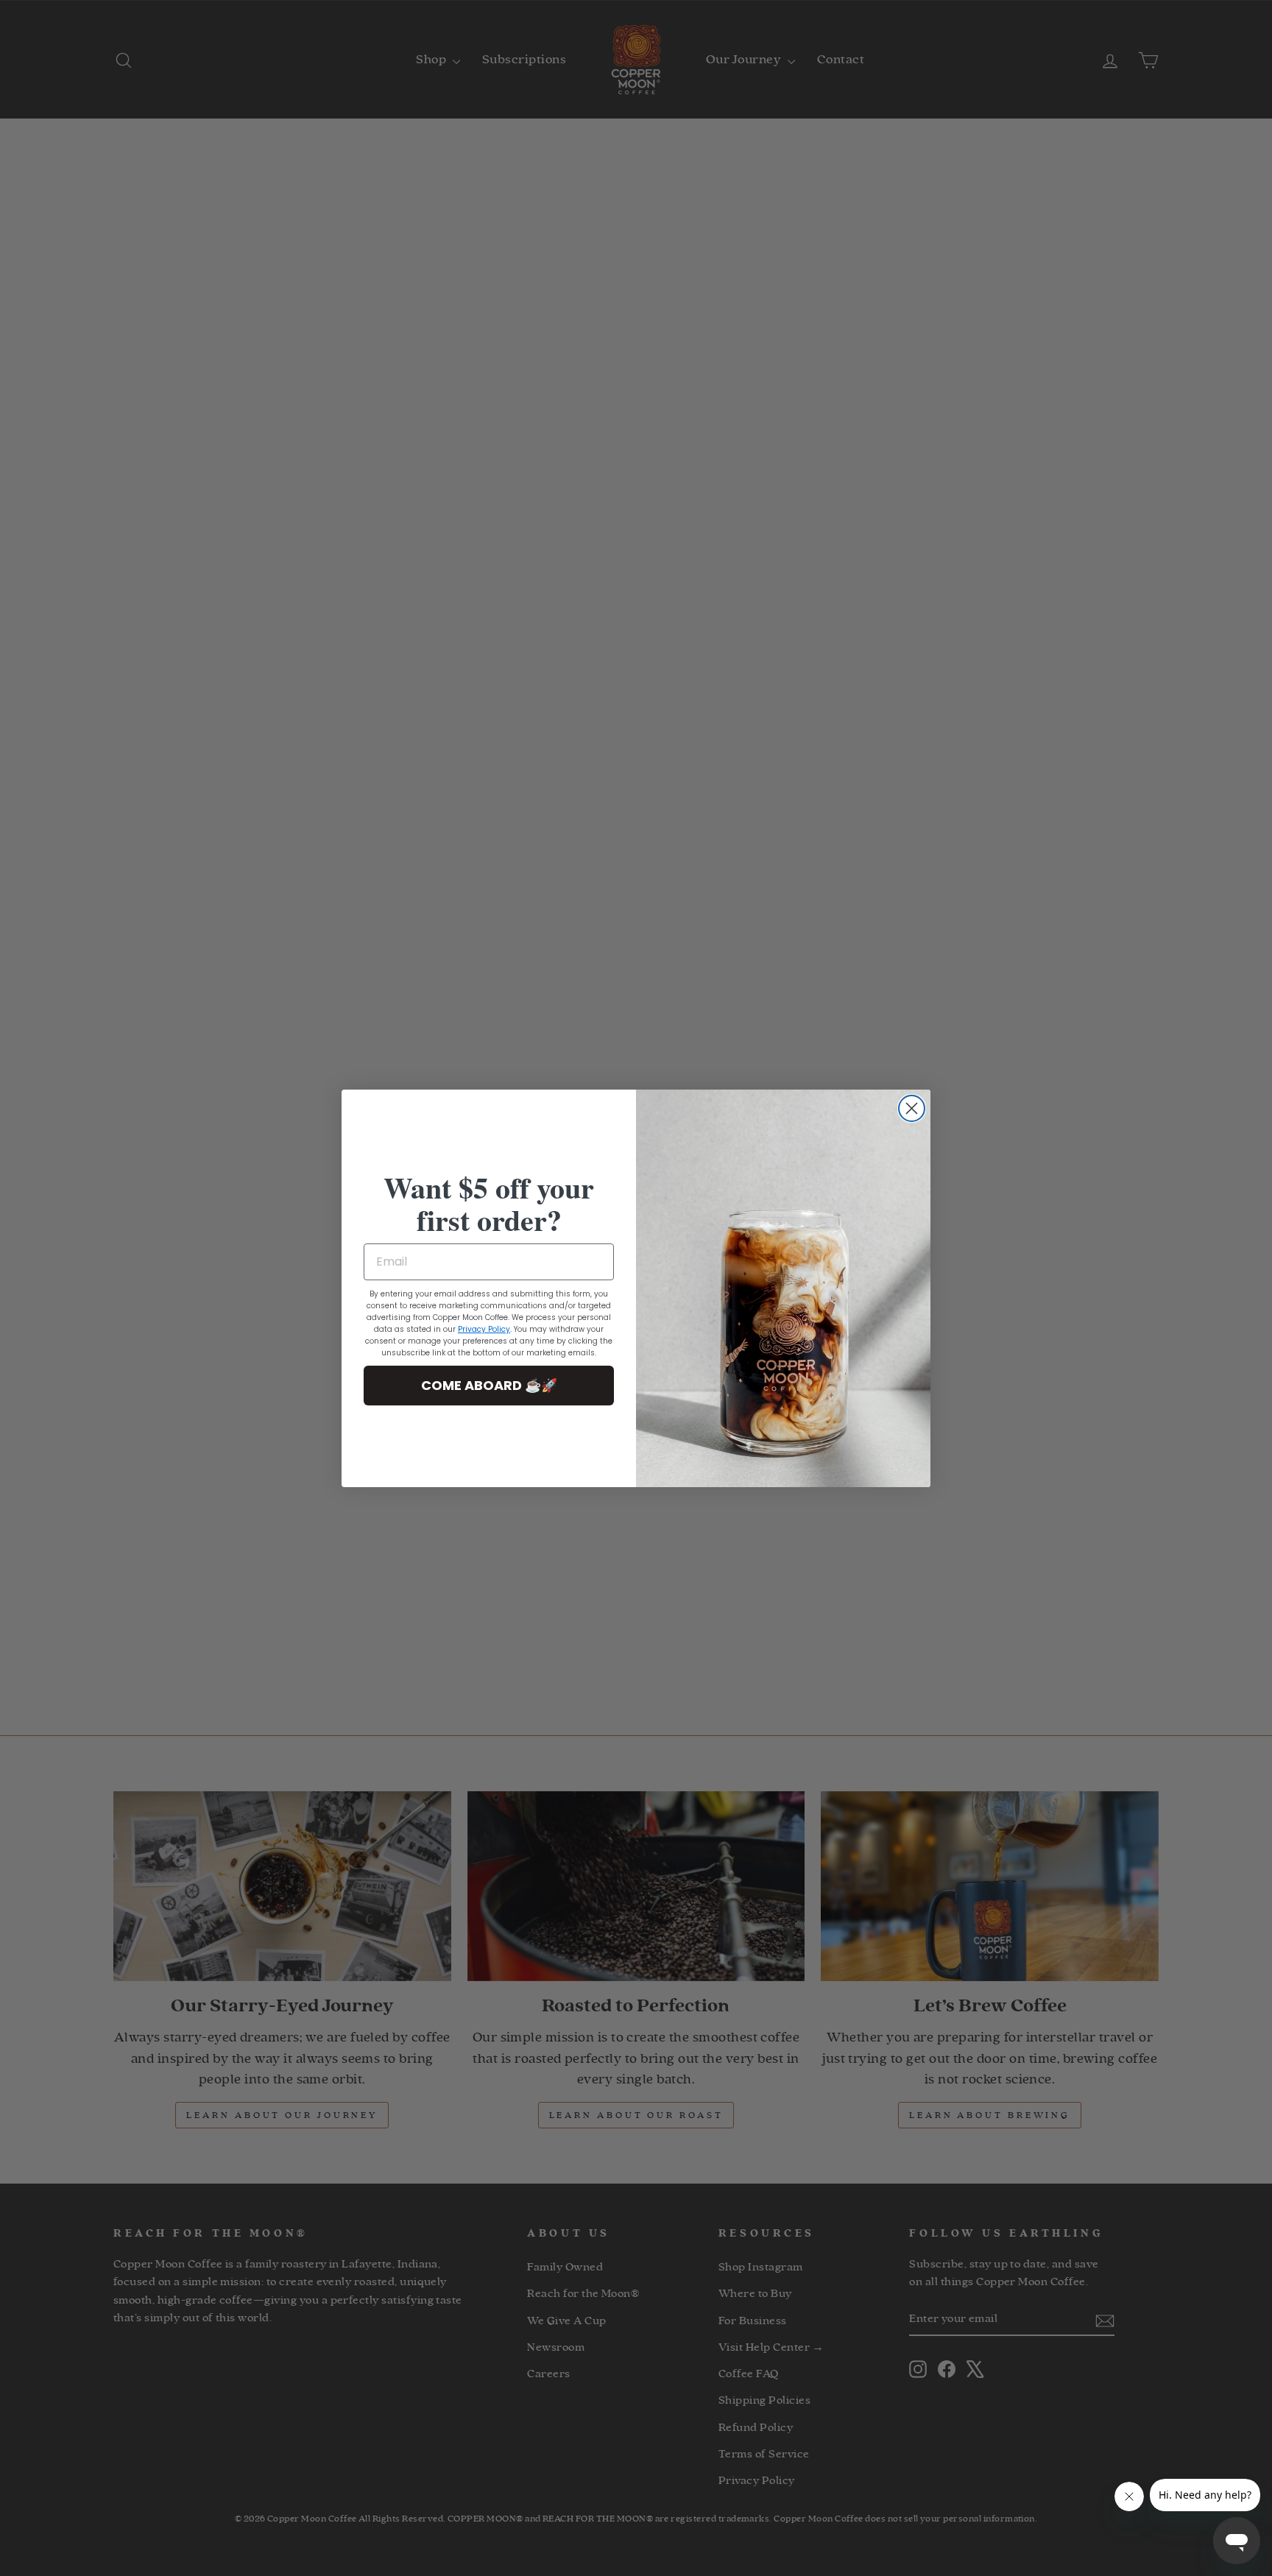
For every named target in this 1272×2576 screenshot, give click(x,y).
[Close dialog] (912, 1108)
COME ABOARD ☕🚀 (489, 1385)
